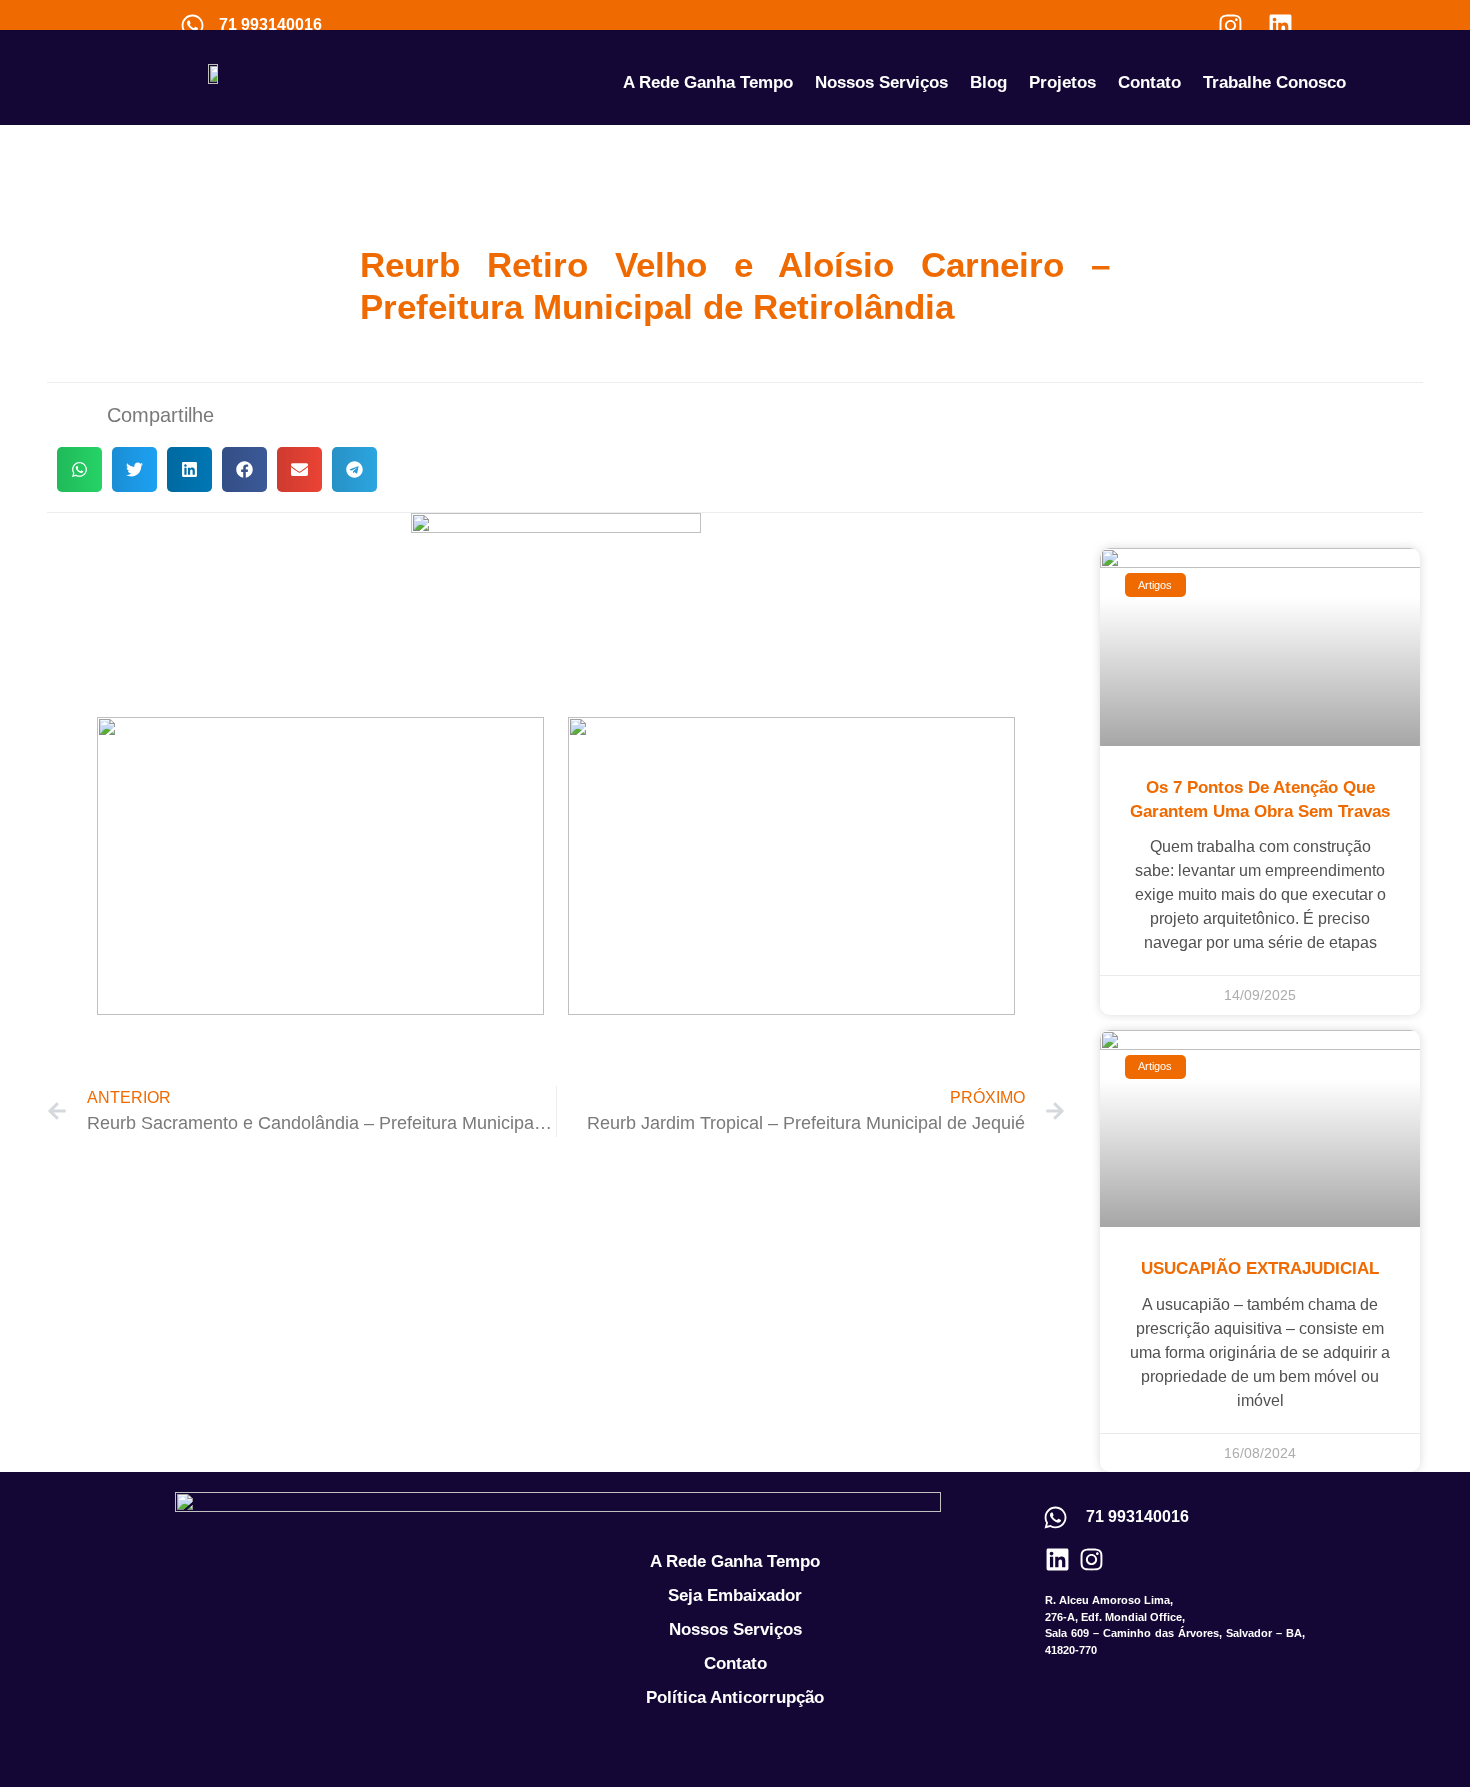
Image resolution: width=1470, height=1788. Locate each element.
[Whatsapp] (192, 25)
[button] (79, 469)
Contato (1149, 82)
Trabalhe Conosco (1274, 82)
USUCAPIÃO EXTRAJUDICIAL (1260, 1268)
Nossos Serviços (881, 82)
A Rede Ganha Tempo (708, 82)
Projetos (1062, 82)
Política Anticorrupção (735, 1697)
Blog (988, 82)
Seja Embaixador (735, 1595)
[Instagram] (1230, 25)
